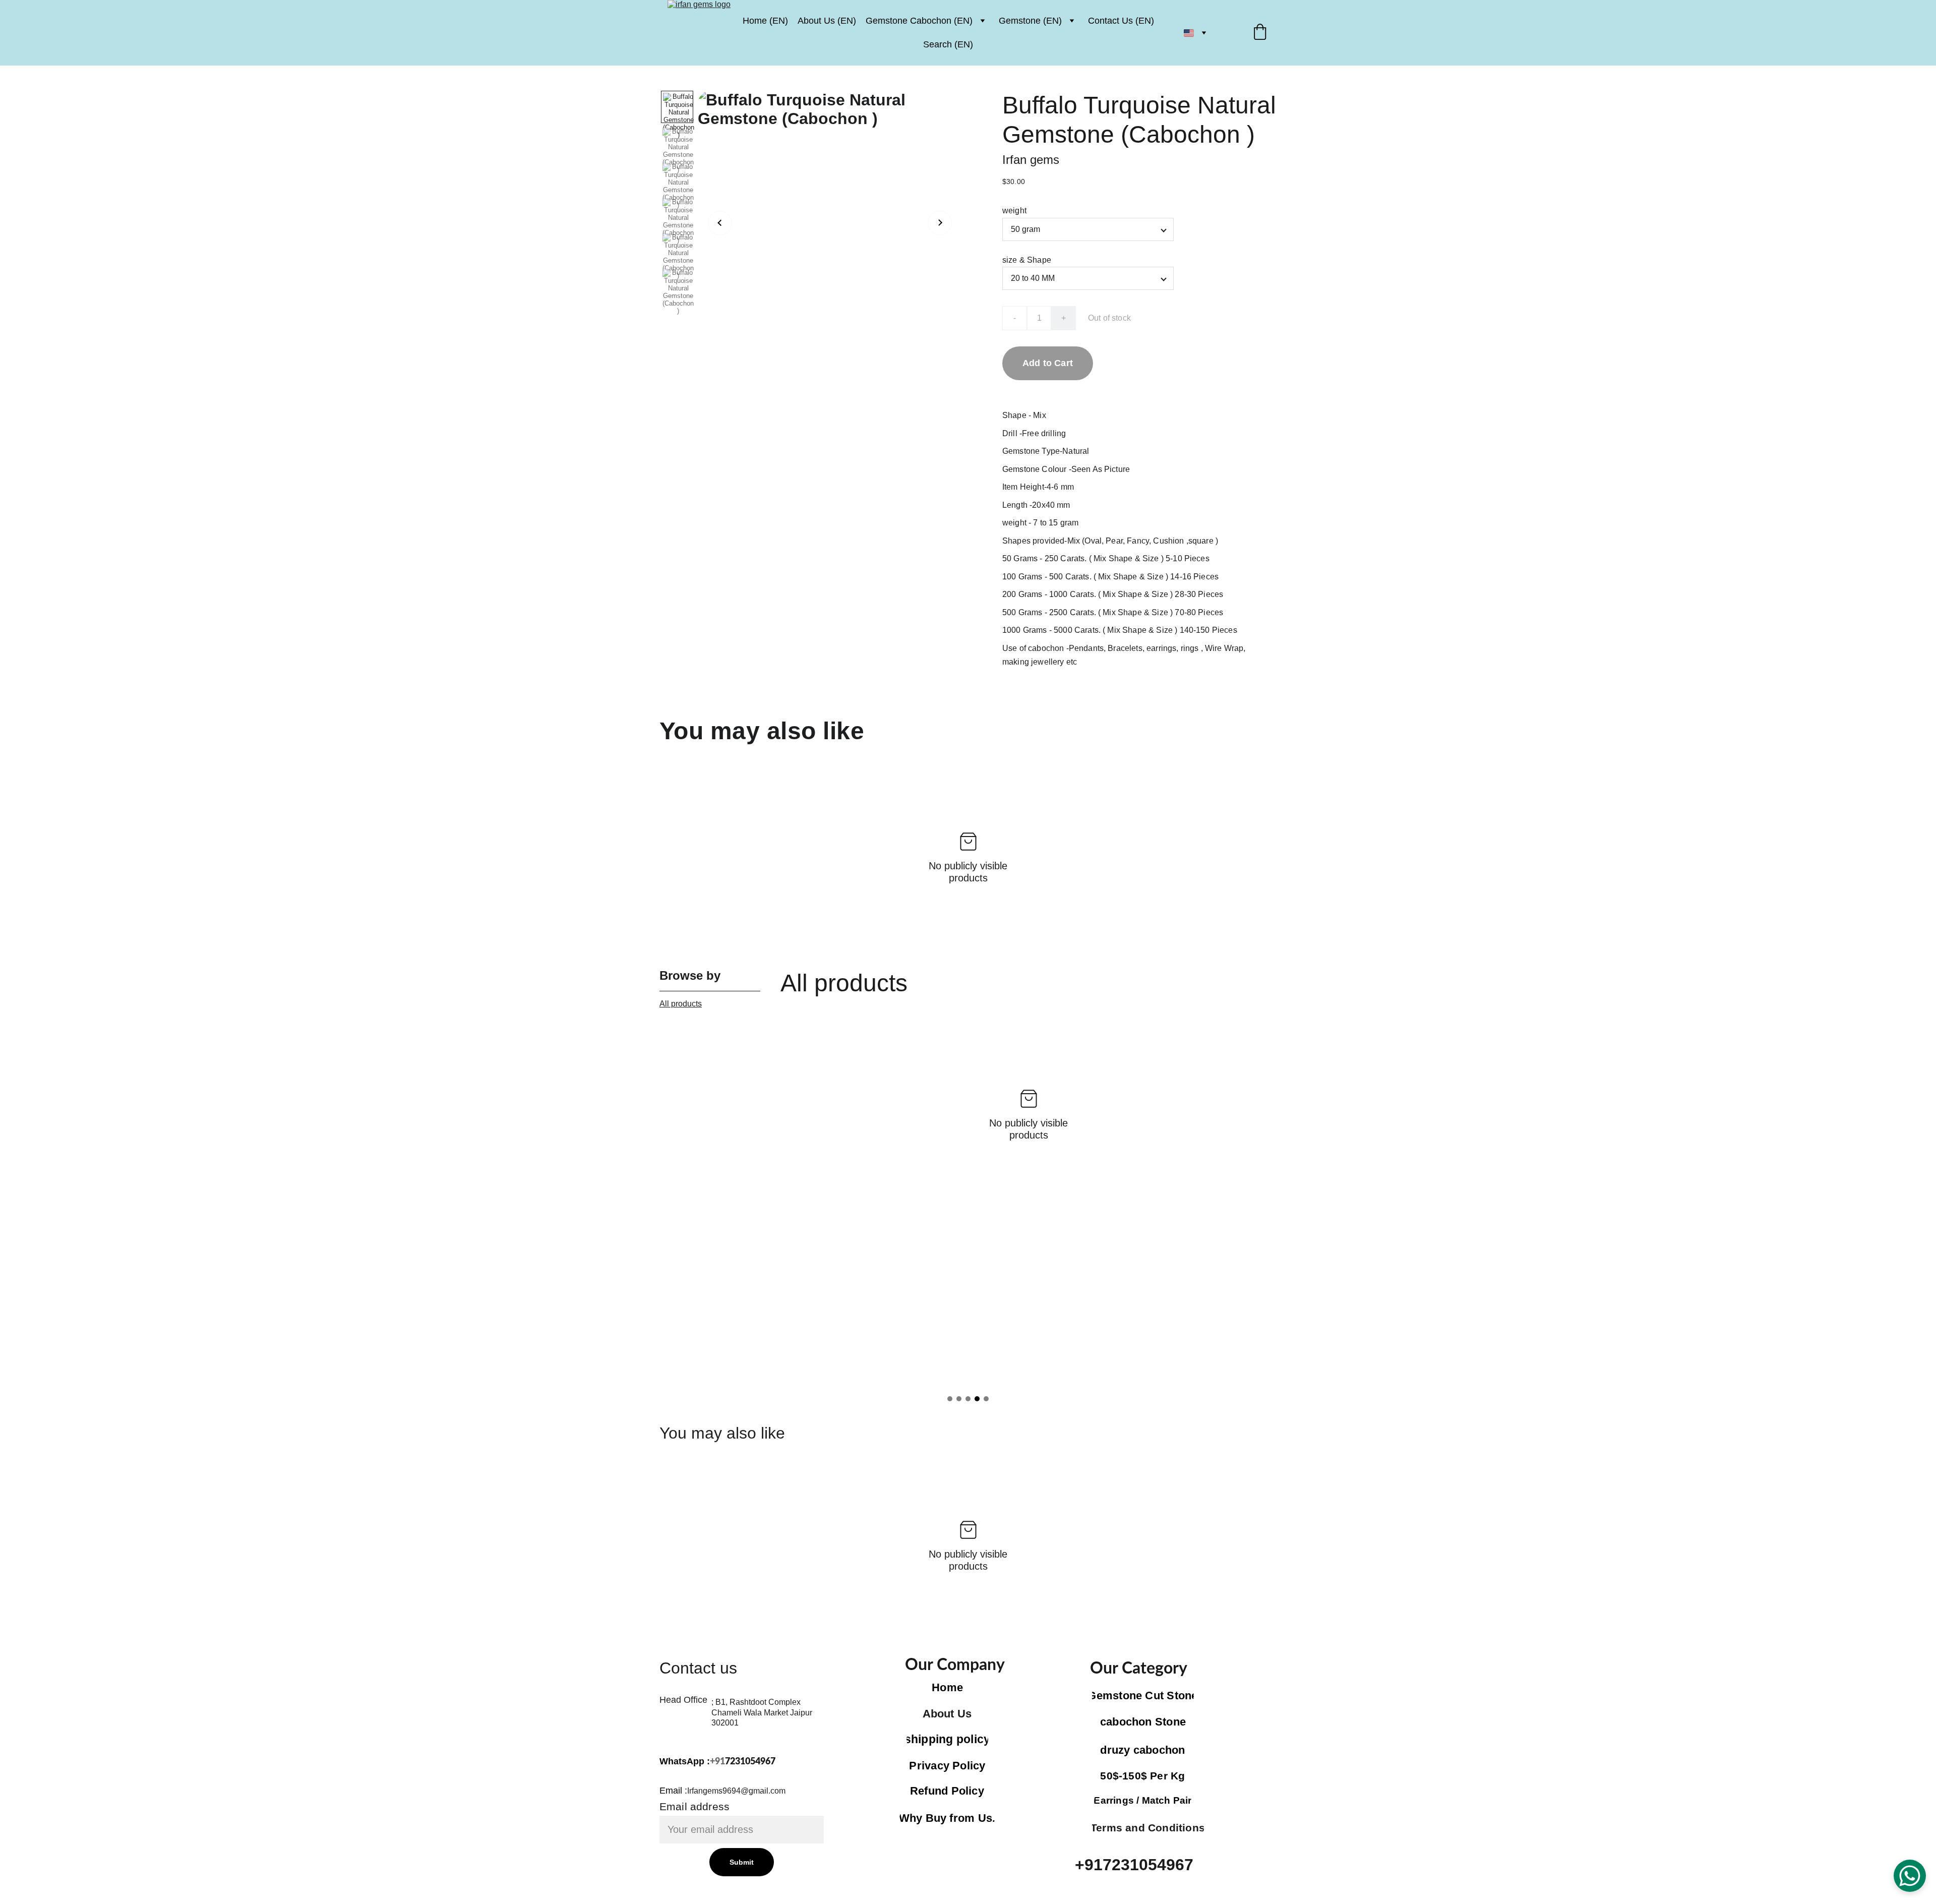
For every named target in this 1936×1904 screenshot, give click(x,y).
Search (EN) (948, 44)
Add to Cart (1048, 363)
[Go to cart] (1260, 33)
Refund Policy (947, 1791)
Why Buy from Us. (947, 1818)
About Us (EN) (827, 21)
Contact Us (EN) (1121, 21)
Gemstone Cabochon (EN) (919, 21)
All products (681, 1004)
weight (1014, 211)
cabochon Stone (1143, 1722)
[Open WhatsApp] (1910, 1876)
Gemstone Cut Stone (1143, 1695)
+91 (717, 1762)
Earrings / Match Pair (1143, 1800)
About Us (947, 1714)
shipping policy (947, 1739)
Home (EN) (765, 21)
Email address (694, 1806)
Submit (742, 1862)
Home (947, 1687)
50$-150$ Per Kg (1142, 1776)
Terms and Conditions (1148, 1828)
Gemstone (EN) (1030, 21)
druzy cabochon (1142, 1750)
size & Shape (1027, 260)
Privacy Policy (947, 1766)
